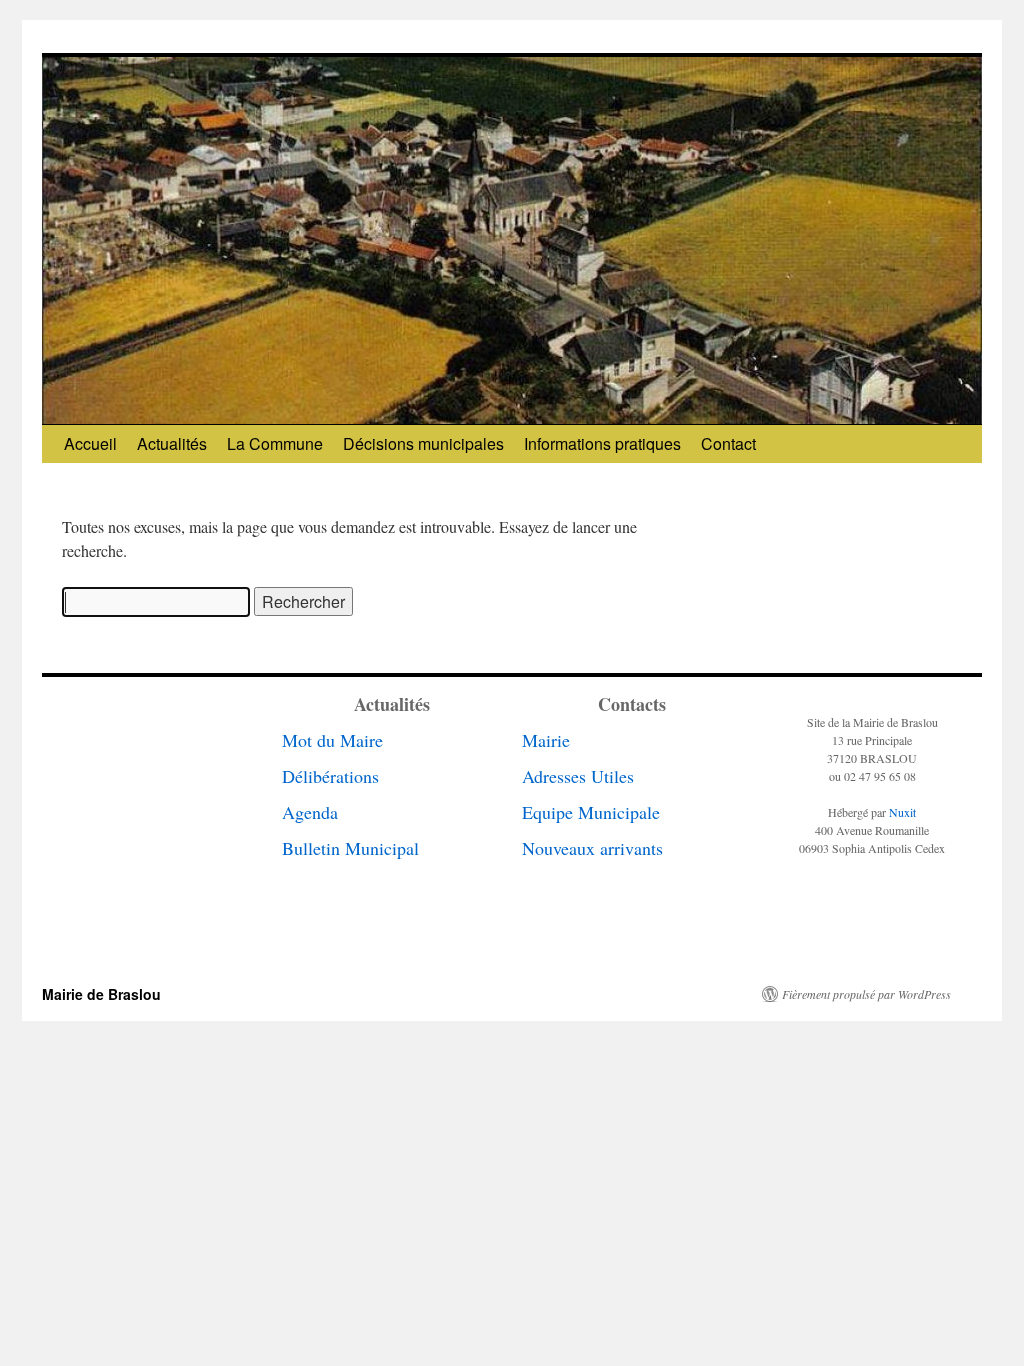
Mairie (546, 740)
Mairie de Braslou (101, 994)
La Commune (275, 443)
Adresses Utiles (578, 776)
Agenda (310, 812)
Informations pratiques (602, 443)
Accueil (90, 443)
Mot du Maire (332, 740)
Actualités (172, 443)
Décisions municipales (423, 443)
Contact (728, 443)
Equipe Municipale (591, 812)
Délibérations (330, 776)
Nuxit (902, 812)
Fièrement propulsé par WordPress (866, 994)
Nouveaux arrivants (592, 848)
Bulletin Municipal (350, 848)
